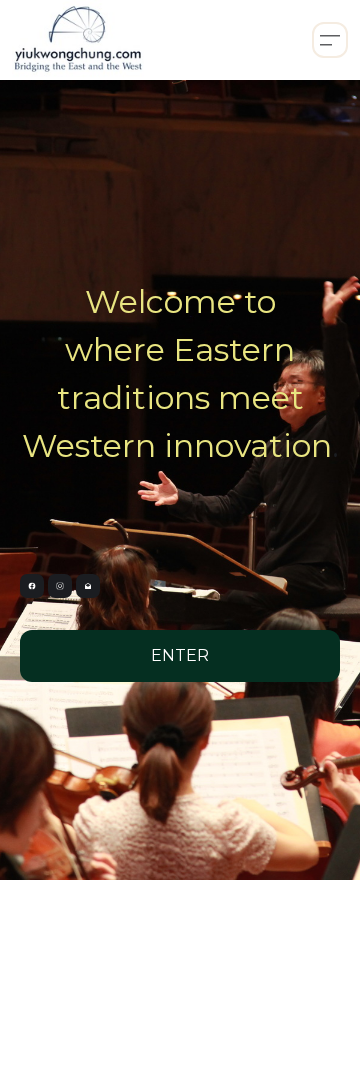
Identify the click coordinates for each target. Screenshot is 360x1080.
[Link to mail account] (88, 586)
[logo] (78, 40)
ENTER (180, 655)
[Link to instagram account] (60, 586)
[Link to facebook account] (32, 586)
